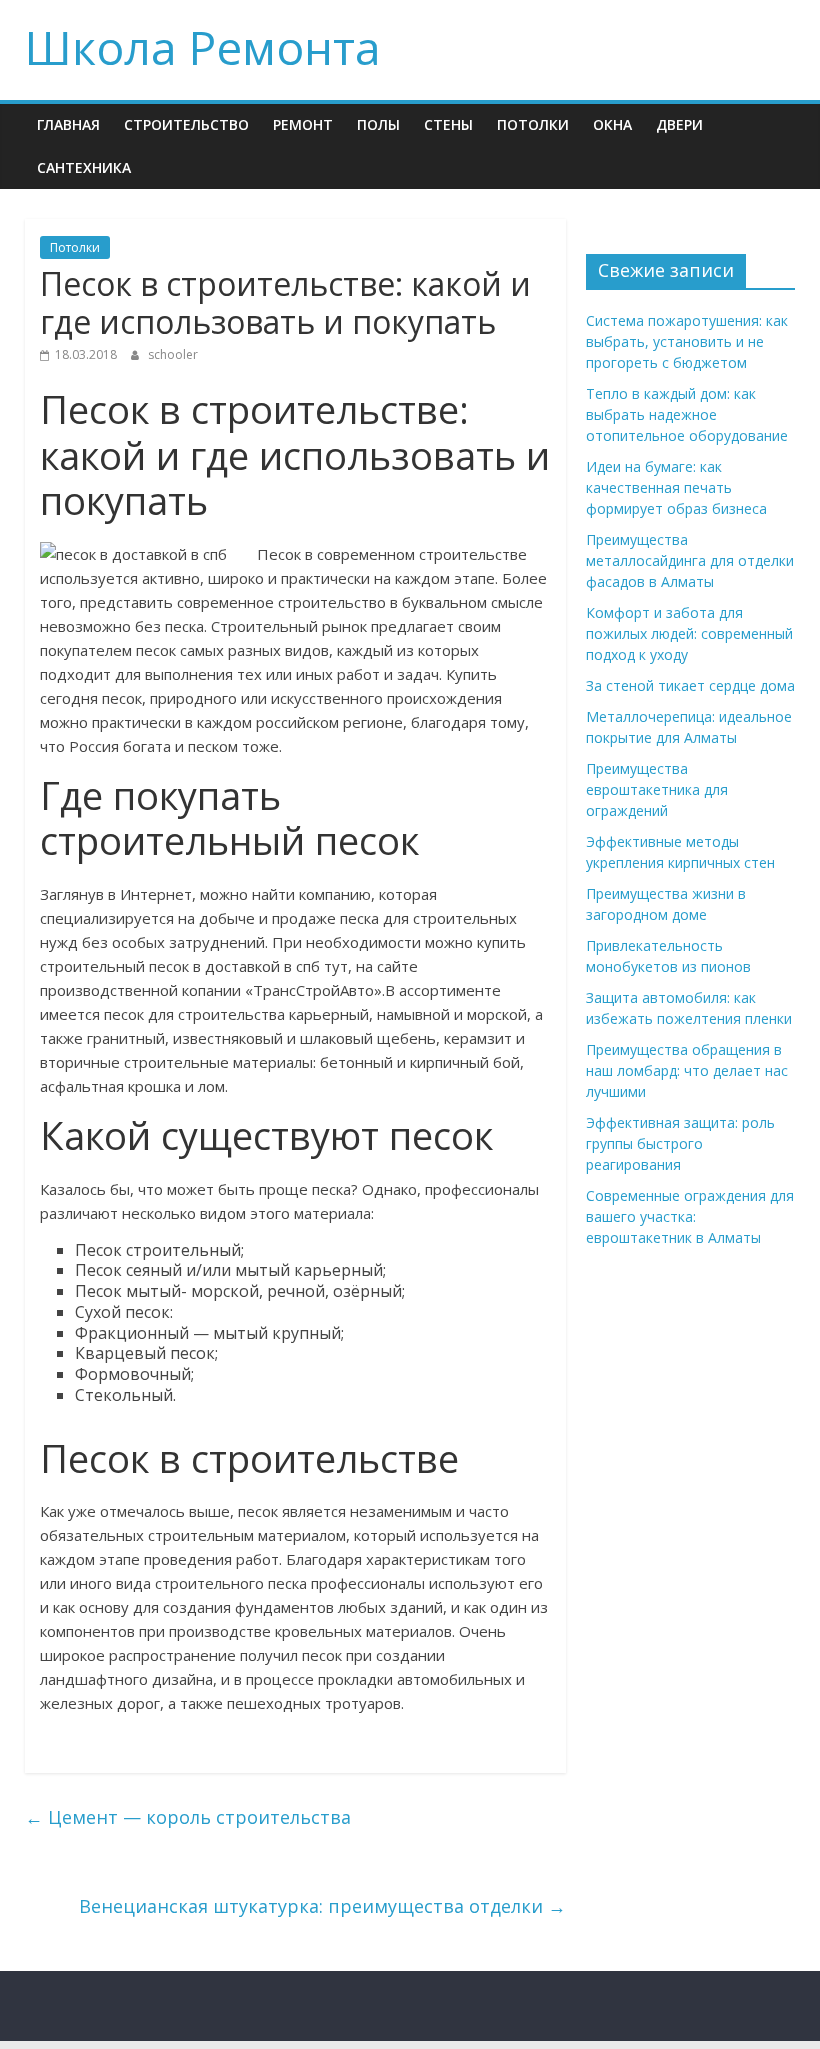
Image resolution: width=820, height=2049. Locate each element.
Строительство (186, 124)
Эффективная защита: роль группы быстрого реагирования (680, 1143)
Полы (378, 124)
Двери (679, 124)
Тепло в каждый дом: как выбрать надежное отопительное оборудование (687, 414)
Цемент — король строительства (188, 1817)
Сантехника (84, 167)
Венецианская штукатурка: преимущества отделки (322, 1906)
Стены (448, 124)
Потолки (533, 124)
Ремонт (303, 124)
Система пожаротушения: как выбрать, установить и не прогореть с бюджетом (687, 341)
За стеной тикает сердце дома (690, 685)
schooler (173, 354)
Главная (68, 124)
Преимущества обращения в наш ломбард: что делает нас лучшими (687, 1070)
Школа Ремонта (203, 47)
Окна (612, 124)
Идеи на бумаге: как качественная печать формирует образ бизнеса (676, 487)
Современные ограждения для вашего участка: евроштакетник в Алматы (690, 1216)
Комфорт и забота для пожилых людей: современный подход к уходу (689, 633)
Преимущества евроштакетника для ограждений (657, 789)
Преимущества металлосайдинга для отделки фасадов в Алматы (690, 560)
